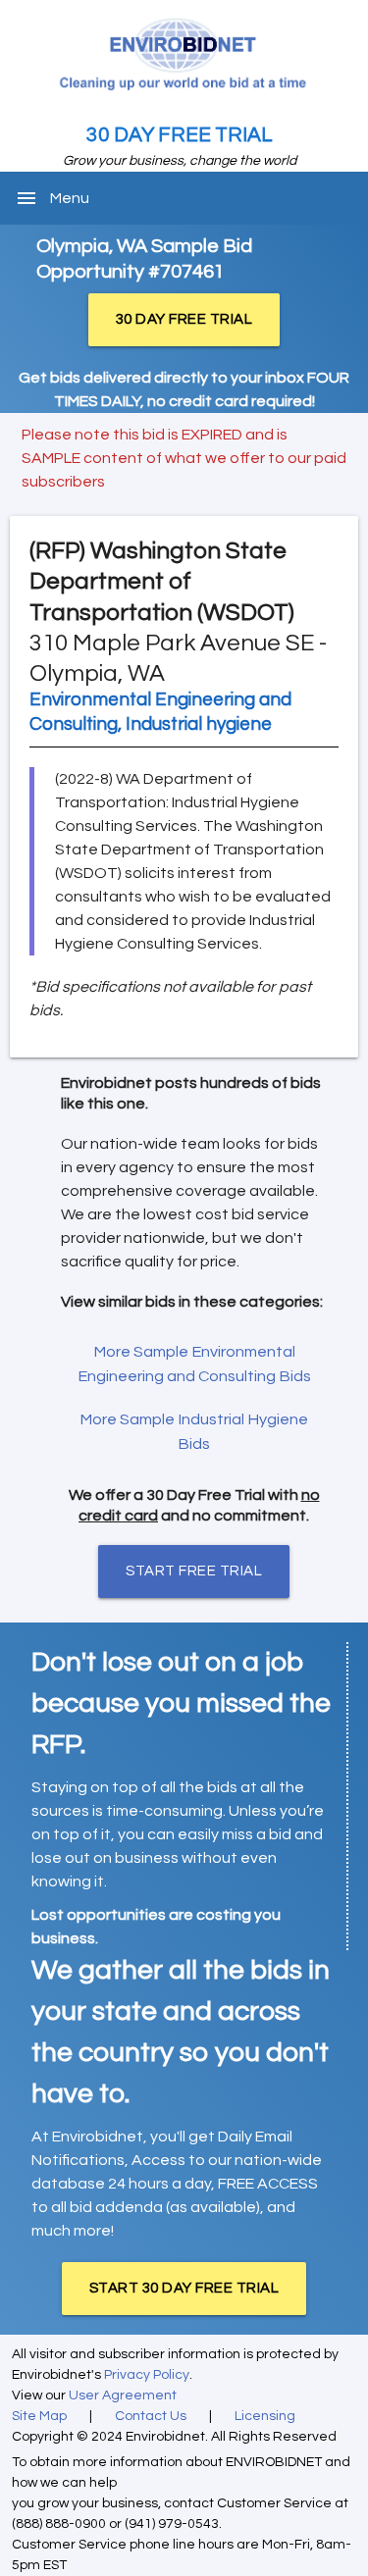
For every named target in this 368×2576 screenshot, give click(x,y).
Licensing (265, 2416)
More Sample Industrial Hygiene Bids (194, 1432)
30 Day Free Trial (180, 135)
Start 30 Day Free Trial (184, 2288)
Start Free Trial (194, 1571)
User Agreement (123, 2396)
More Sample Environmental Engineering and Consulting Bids (194, 1364)
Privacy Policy (147, 2375)
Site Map (39, 2416)
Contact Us (151, 2416)
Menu (70, 198)
